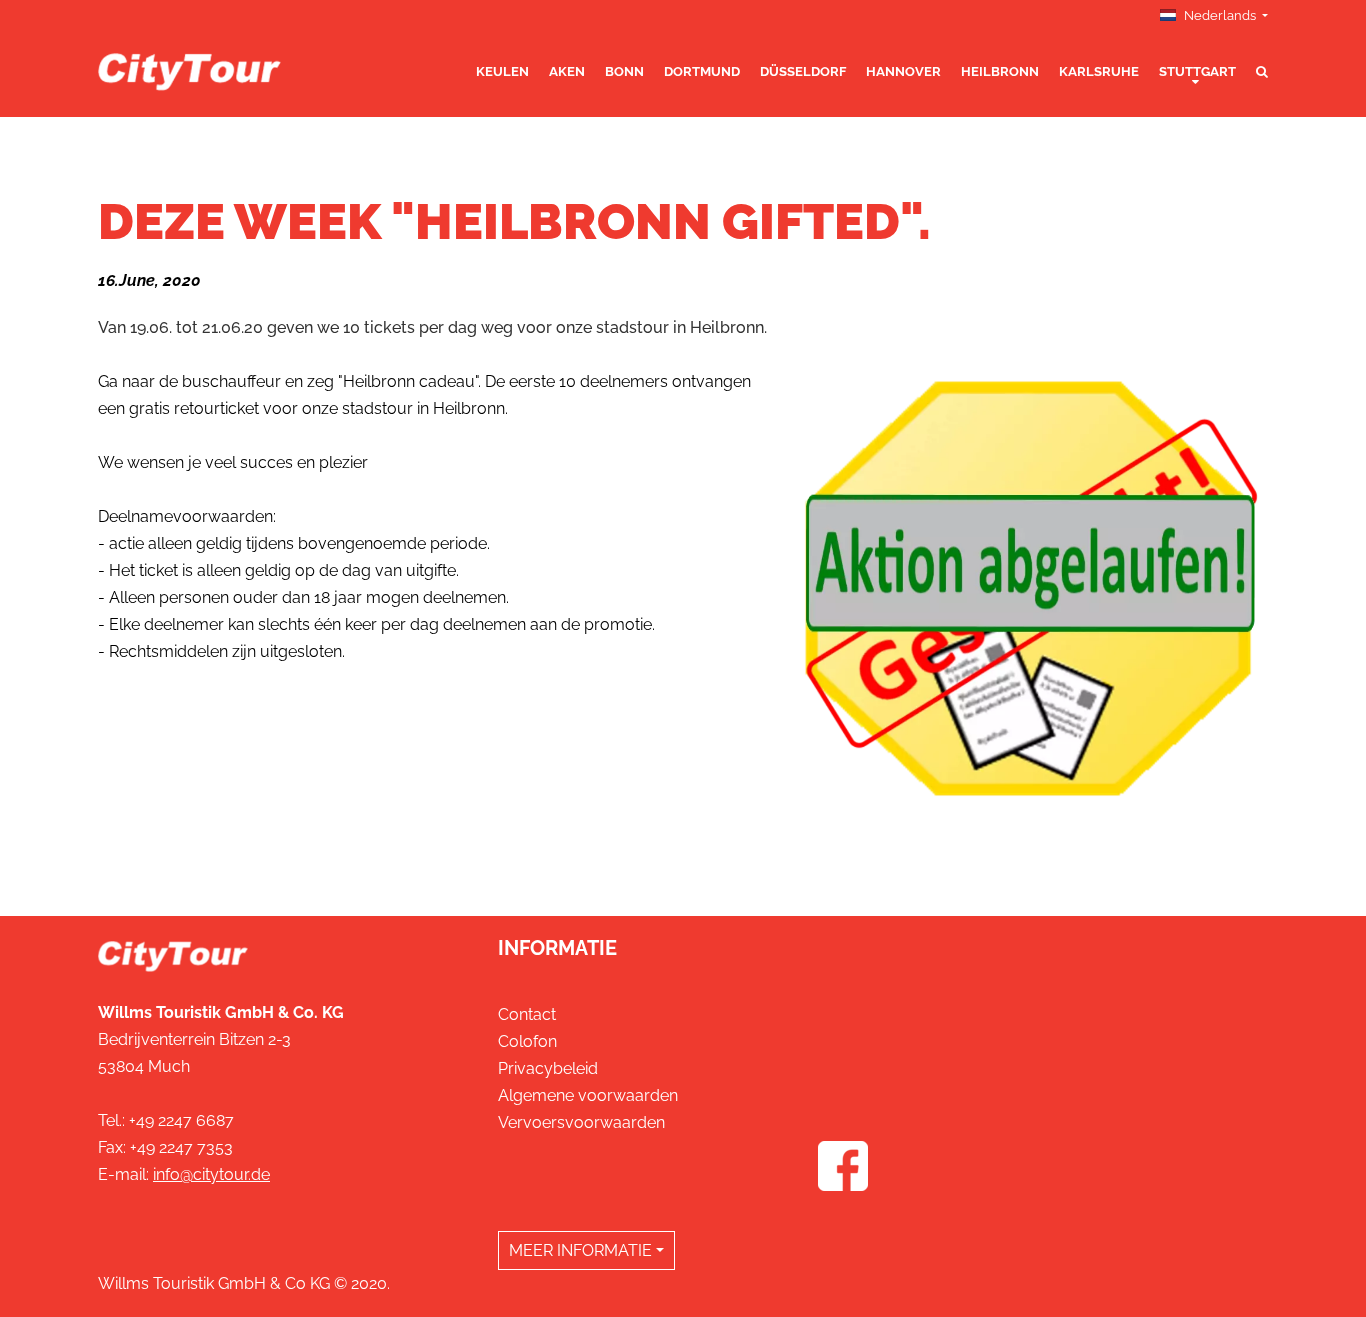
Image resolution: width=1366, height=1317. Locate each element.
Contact (527, 1014)
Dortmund (702, 71)
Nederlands (1220, 15)
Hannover (903, 71)
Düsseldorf (803, 71)
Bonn (624, 71)
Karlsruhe (1099, 71)
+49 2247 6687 (181, 1120)
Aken (567, 71)
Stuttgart (1197, 71)
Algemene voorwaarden (588, 1095)
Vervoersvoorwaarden (581, 1122)
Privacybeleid (548, 1068)
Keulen (502, 71)
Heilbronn (1000, 71)
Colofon (527, 1041)
